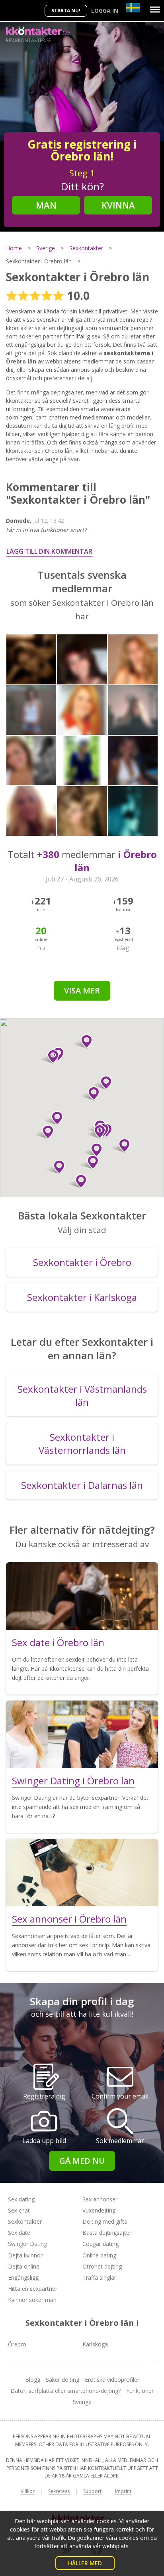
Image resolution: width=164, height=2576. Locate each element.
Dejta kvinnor (25, 2255)
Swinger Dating (27, 2244)
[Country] (133, 8)
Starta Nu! (66, 11)
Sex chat (19, 2210)
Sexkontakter (25, 2221)
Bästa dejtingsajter (107, 2233)
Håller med (85, 2563)
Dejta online (24, 2266)
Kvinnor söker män (32, 2300)
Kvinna (118, 205)
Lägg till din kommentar (49, 551)
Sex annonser (100, 2199)
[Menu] (155, 10)
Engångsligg (23, 2277)
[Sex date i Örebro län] (82, 1596)
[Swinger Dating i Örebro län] (82, 1734)
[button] (78, 1181)
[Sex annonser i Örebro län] (82, 1873)
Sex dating (21, 2199)
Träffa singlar (99, 2277)
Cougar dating (101, 2244)
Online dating (99, 2255)
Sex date (19, 2233)
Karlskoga (95, 2344)
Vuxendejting (99, 2210)
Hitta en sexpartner (33, 2289)
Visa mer (82, 990)
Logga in (105, 11)
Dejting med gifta (105, 2221)
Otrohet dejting (102, 2266)
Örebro (17, 2344)
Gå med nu (82, 2161)
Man (46, 205)
